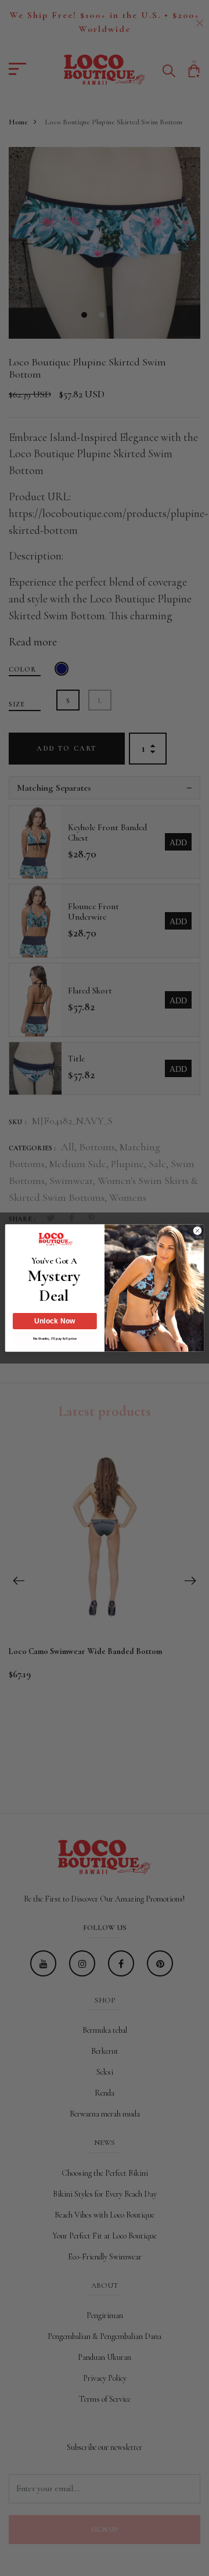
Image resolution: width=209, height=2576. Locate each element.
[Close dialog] (197, 1231)
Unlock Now (55, 1321)
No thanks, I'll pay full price (55, 1338)
